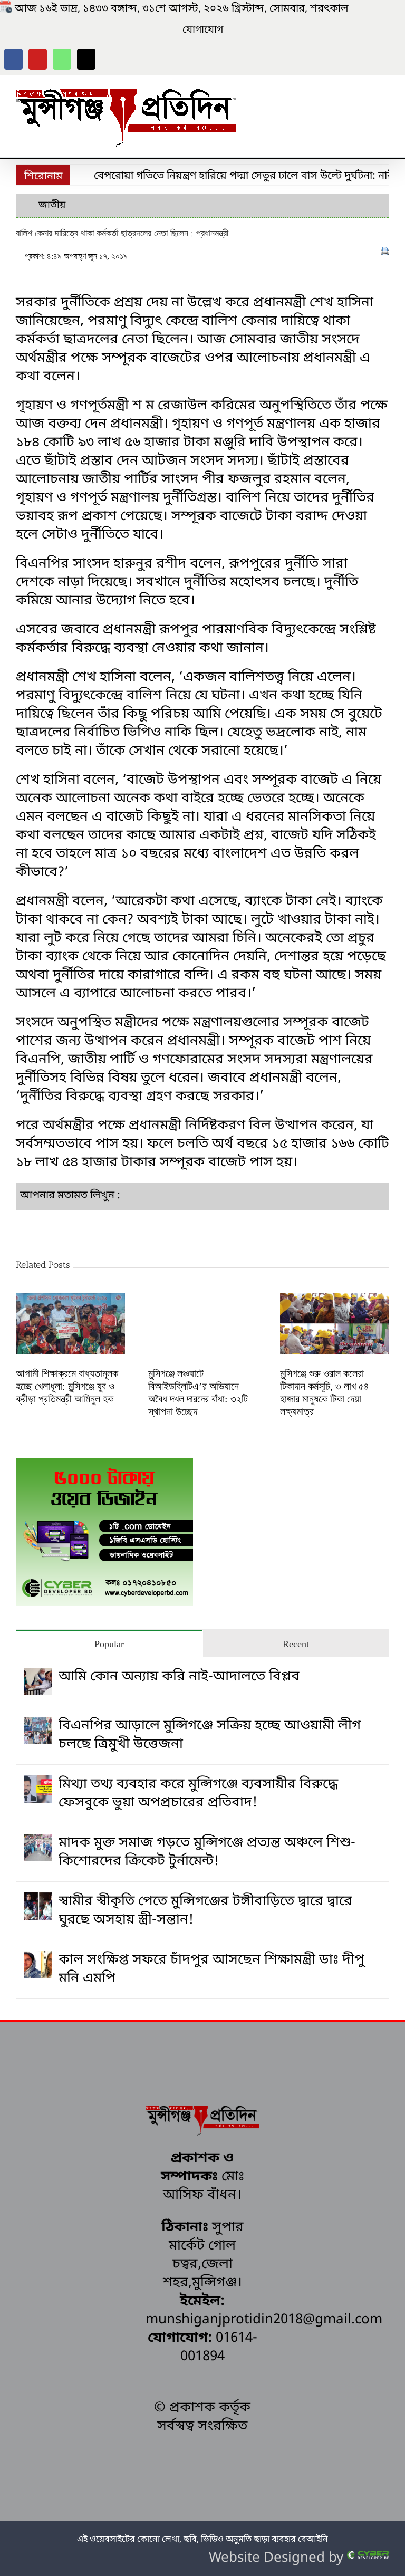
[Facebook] (13, 59)
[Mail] (86, 59)
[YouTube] (38, 59)
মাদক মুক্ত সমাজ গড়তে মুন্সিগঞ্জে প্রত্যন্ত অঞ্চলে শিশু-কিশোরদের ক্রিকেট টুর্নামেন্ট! (207, 1852)
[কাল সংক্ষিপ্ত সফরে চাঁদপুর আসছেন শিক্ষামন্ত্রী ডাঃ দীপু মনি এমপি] (38, 1960)
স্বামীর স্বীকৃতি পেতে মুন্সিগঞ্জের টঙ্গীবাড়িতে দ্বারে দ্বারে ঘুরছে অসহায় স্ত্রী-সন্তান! (205, 1911)
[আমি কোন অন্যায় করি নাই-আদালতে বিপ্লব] (38, 1677)
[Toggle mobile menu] (385, 92)
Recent (296, 1644)
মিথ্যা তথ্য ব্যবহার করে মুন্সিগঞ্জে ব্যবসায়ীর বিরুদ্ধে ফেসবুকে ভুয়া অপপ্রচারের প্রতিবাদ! (198, 1794)
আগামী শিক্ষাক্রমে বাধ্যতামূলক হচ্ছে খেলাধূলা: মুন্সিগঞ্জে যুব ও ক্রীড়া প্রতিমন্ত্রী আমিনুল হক (67, 1386)
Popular (109, 1644)
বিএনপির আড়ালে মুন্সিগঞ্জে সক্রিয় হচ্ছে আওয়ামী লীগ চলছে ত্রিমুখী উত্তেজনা (210, 1735)
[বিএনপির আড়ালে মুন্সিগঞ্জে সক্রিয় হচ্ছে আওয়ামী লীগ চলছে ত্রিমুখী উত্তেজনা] (38, 1726)
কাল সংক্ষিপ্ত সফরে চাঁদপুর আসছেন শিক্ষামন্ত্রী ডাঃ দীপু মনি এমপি (211, 1969)
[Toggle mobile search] (366, 92)
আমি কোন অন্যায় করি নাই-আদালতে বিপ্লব (179, 1677)
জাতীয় (52, 205)
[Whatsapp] (62, 59)
